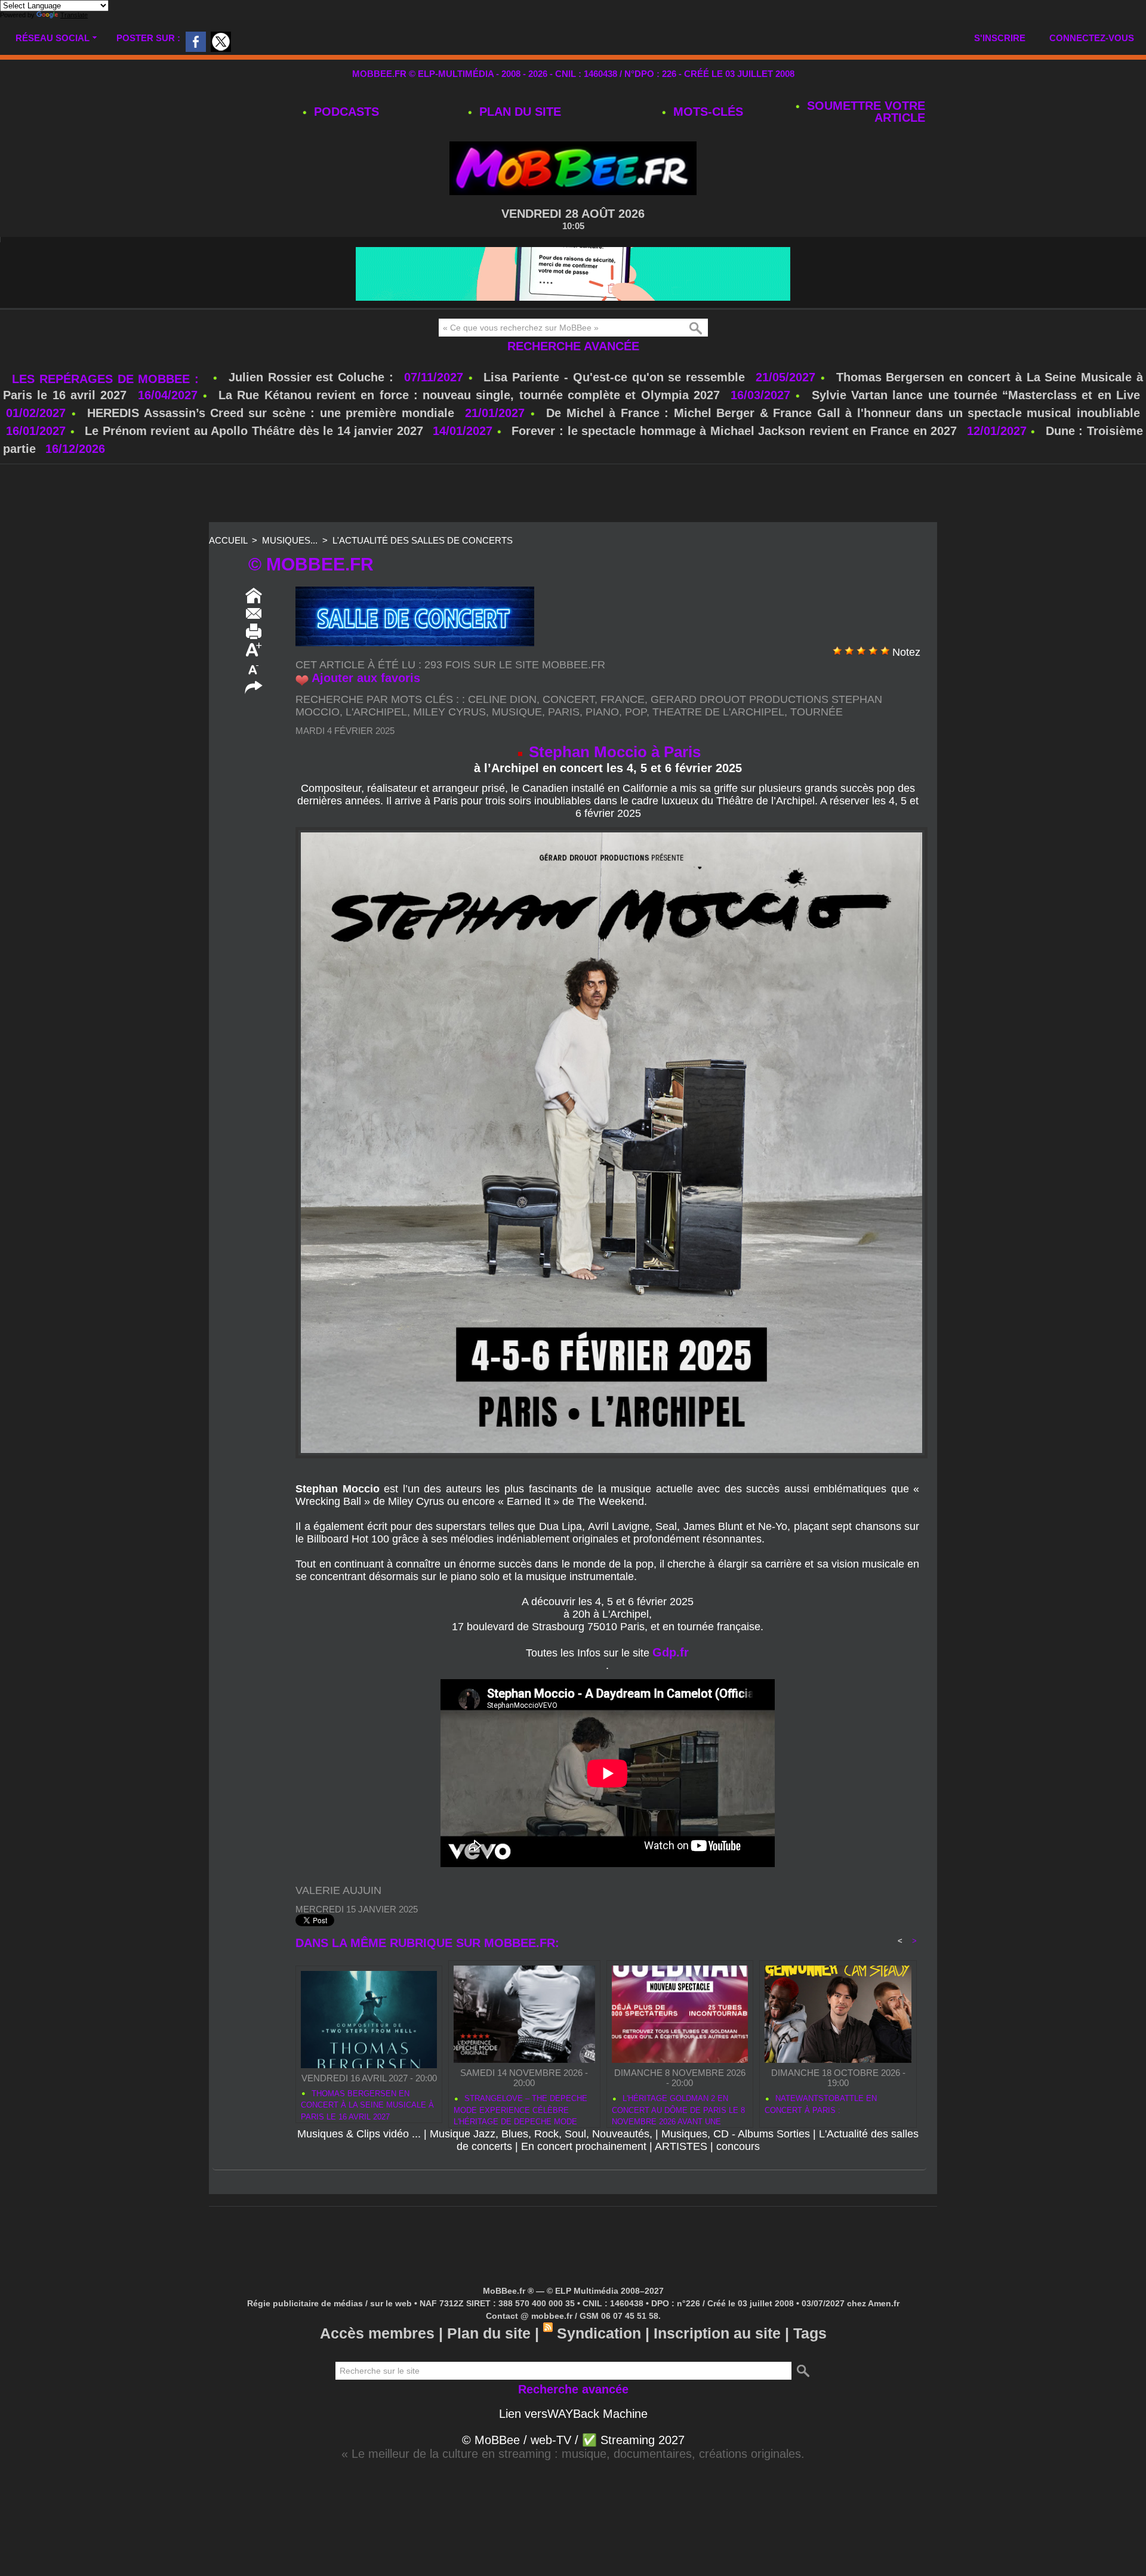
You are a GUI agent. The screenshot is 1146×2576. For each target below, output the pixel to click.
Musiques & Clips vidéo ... (359, 2134)
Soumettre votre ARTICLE (864, 112)
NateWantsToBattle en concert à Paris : (821, 2104)
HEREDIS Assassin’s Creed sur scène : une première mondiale (271, 413)
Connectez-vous (1092, 38)
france (623, 699)
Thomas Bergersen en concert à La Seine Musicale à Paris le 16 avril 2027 (367, 2103)
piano (602, 712)
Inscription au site (717, 2333)
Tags (810, 2333)
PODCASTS (345, 112)
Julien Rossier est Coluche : (313, 377)
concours (738, 2146)
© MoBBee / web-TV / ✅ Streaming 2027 (573, 2440)
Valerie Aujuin (338, 1890)
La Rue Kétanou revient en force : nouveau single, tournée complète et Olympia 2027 (469, 395)
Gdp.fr (671, 1652)
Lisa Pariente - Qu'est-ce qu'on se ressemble (617, 377)
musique (517, 712)
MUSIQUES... (290, 540)
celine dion (502, 699)
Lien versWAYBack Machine (573, 2414)
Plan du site (518, 112)
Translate (74, 15)
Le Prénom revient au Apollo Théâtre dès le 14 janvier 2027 (254, 431)
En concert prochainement (584, 2146)
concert (569, 699)
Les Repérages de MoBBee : (108, 379)
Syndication (599, 2333)
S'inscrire (1000, 38)
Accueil (228, 540)
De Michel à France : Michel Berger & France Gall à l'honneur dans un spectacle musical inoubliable (843, 413)
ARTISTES (681, 2146)
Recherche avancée (573, 346)
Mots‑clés (706, 112)
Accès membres (377, 2333)
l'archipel (376, 712)
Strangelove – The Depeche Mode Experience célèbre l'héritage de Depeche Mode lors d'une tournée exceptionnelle (520, 2108)
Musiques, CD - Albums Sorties (736, 2134)
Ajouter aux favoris (366, 678)
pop (636, 712)
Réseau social (53, 38)
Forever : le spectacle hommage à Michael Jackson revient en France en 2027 (734, 431)
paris (564, 712)
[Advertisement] (573, 494)
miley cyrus (449, 712)
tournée (817, 712)
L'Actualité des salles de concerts (423, 540)
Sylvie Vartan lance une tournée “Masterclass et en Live (976, 395)
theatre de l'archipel (718, 712)
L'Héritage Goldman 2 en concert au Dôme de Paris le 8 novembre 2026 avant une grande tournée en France (678, 2108)
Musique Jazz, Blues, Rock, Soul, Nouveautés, (541, 2134)
